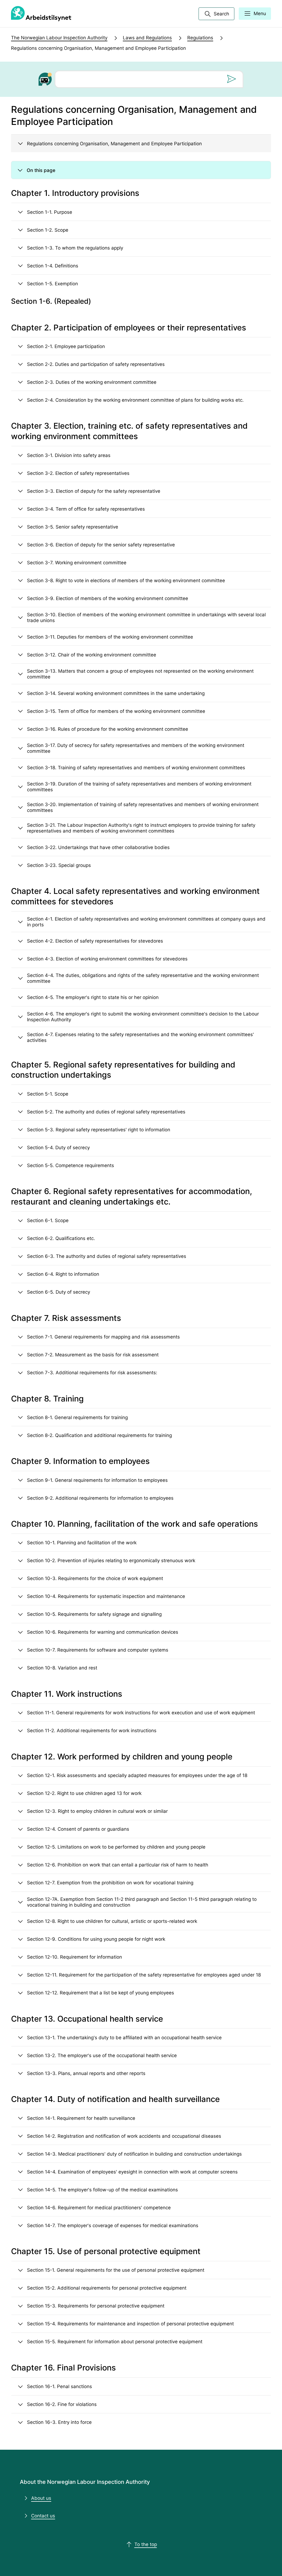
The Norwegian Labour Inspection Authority (59, 38)
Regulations (200, 38)
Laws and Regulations (147, 38)
